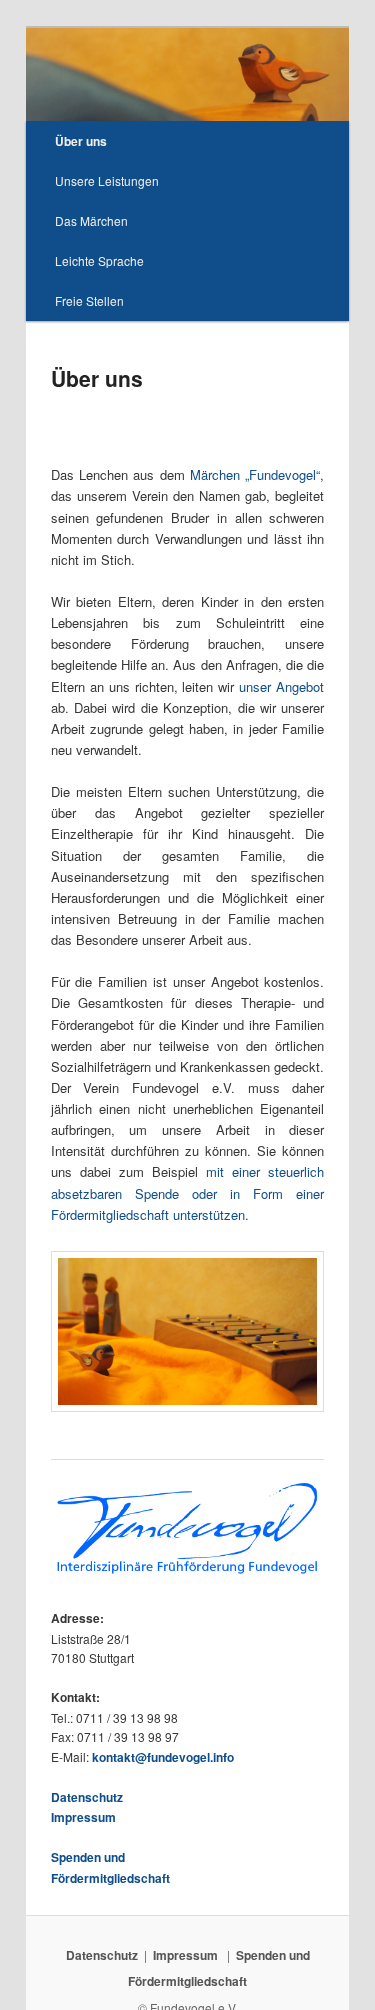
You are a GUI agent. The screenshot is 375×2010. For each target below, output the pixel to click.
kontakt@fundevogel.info (163, 1757)
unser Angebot (281, 686)
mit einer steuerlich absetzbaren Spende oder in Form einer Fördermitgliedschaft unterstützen (188, 1192)
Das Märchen (91, 220)
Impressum (83, 1817)
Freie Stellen (89, 300)
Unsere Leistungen (107, 180)
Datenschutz (87, 1797)
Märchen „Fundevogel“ (255, 474)
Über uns (81, 141)
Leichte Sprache (99, 260)
